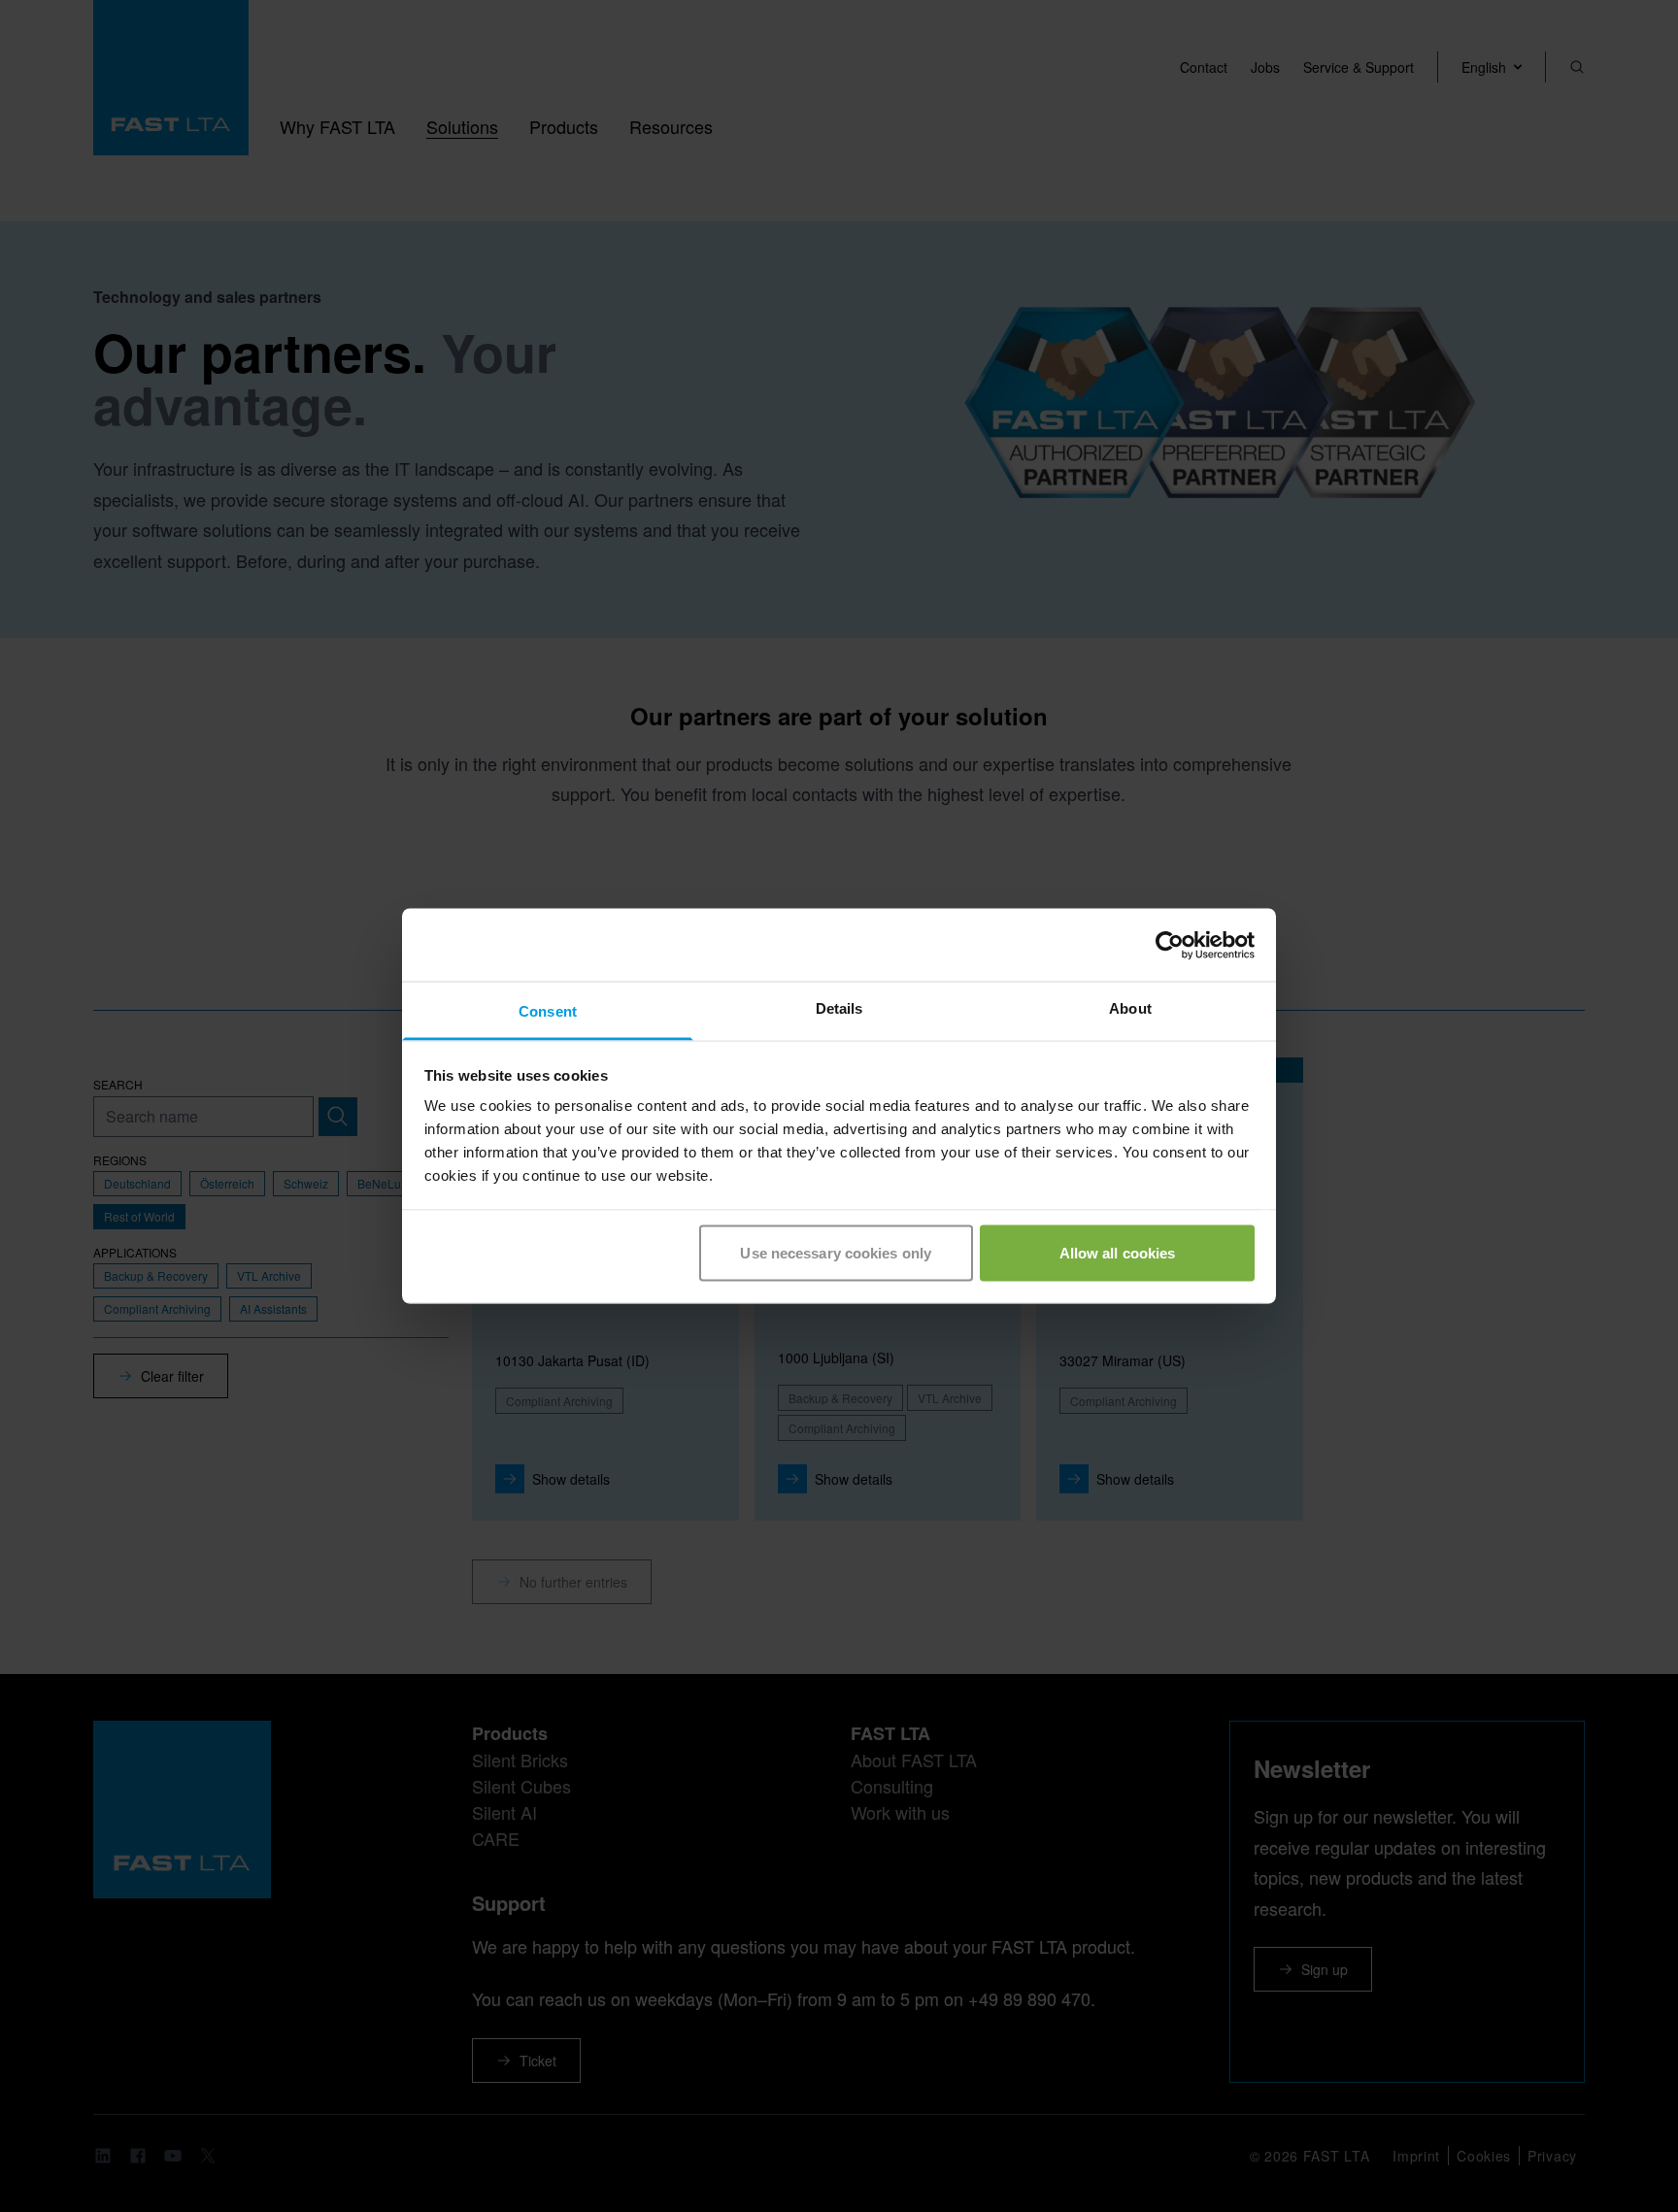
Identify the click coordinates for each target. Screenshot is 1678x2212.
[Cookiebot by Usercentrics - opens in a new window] (1170, 945)
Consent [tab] (548, 1011)
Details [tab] (839, 1008)
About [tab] (1130, 1008)
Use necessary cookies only (836, 1252)
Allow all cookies (1118, 1252)
